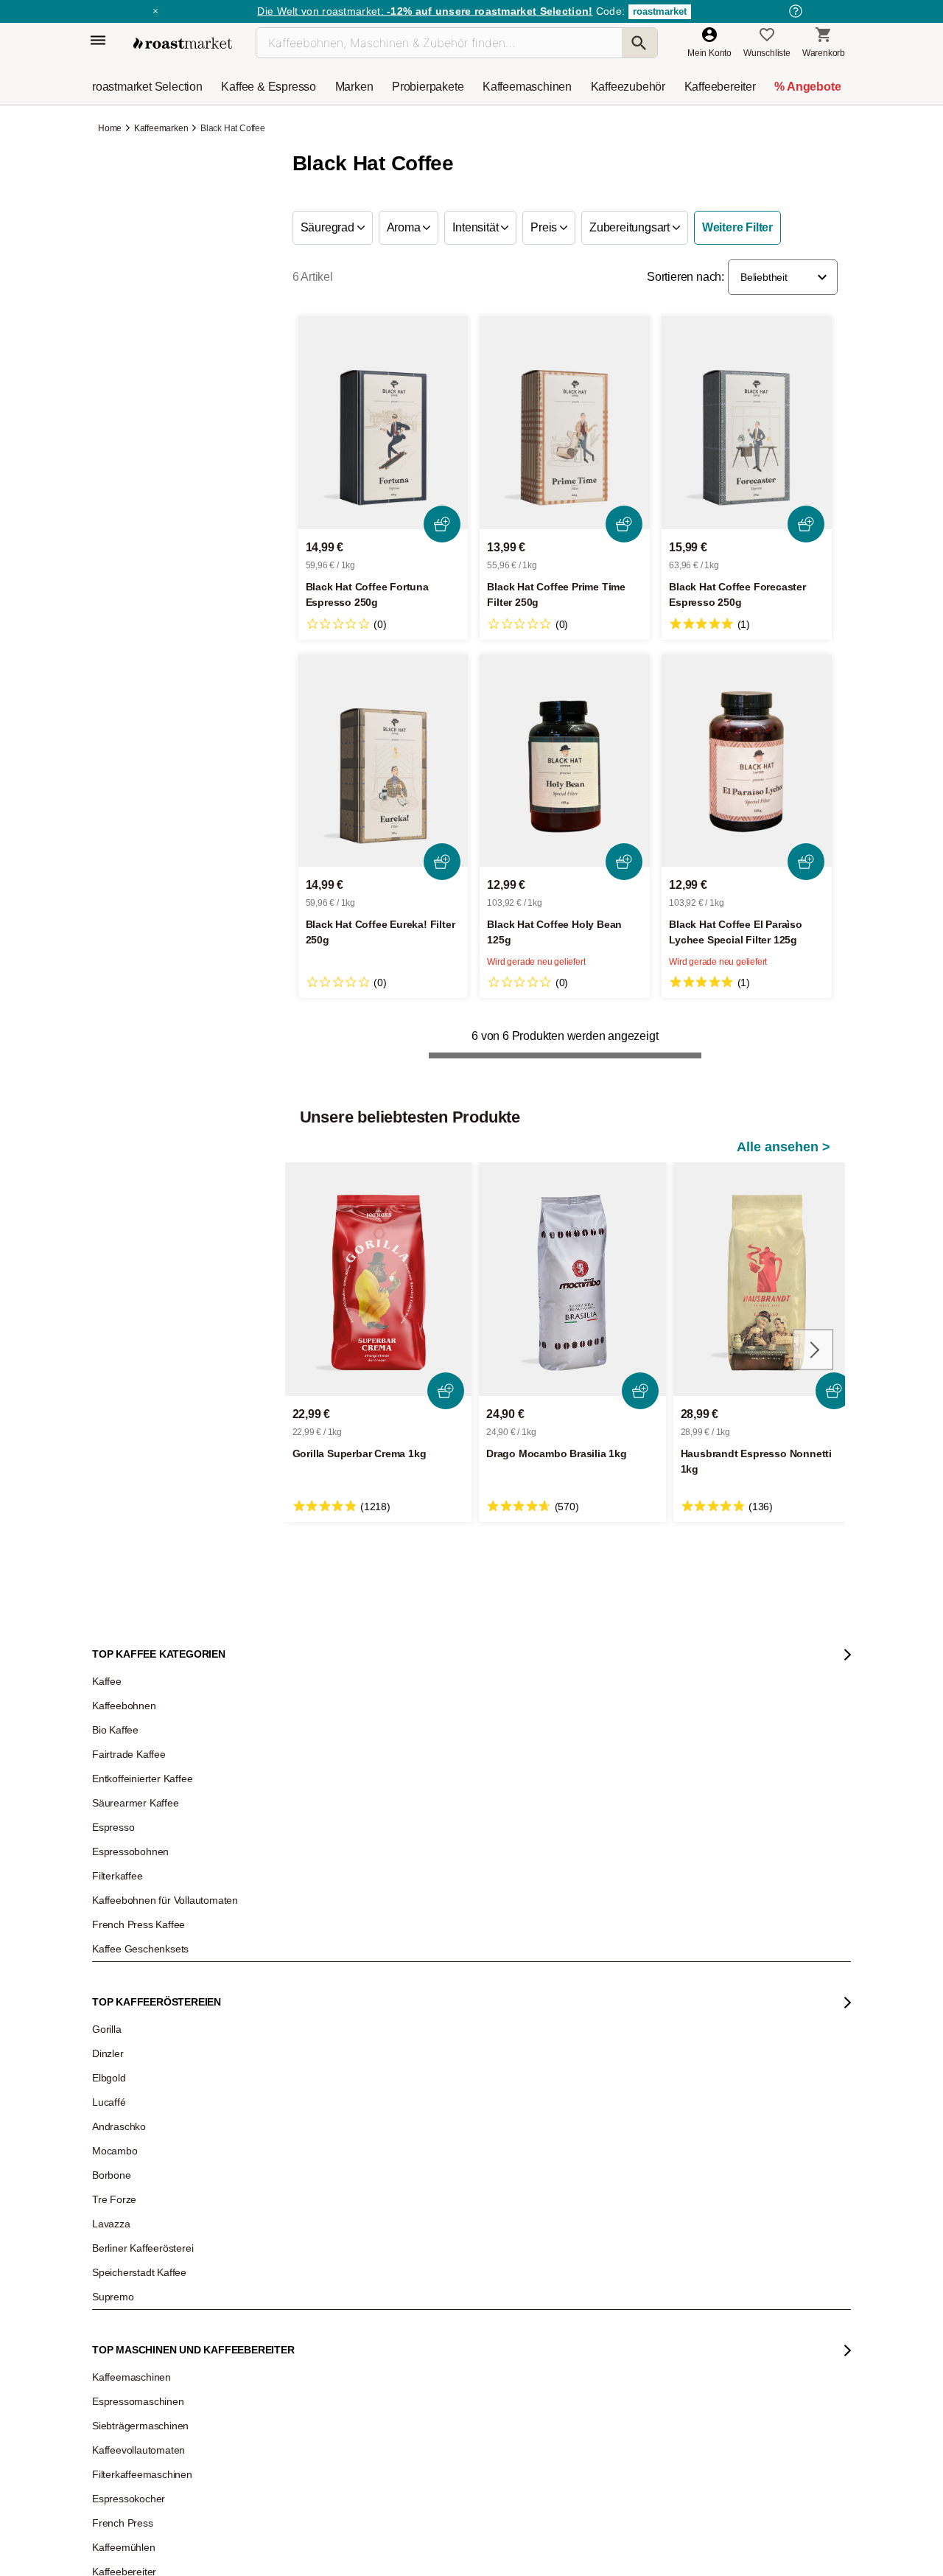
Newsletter (124, 1959)
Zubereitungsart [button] (631, 227)
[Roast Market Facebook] (438, 2318)
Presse (117, 2025)
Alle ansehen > (784, 1147)
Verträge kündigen (286, 2003)
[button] (783, 277)
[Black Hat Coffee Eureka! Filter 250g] (383, 761)
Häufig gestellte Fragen (295, 1959)
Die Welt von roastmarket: (425, 11)
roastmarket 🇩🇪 (132, 2114)
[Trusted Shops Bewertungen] (682, 2121)
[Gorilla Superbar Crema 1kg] (379, 1279)
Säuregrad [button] (329, 227)
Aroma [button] (405, 227)
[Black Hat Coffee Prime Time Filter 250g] (565, 423)
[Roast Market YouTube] (393, 2318)
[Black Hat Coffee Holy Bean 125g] (565, 761)
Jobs (112, 1981)
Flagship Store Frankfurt (297, 2098)
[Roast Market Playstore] (632, 2318)
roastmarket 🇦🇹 (132, 2136)
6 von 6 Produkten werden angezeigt (565, 1036)
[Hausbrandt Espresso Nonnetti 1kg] (767, 1279)
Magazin (120, 1937)
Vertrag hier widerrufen (436, 2181)
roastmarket (660, 11)
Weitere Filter (737, 227)
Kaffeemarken (161, 128)
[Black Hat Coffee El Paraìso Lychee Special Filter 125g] (747, 761)
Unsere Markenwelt (141, 2092)
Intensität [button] (477, 227)
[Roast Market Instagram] (303, 2318)
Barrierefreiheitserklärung (153, 2048)
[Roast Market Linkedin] (483, 2318)
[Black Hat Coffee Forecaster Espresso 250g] (747, 423)
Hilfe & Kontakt (279, 1937)
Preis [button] (545, 227)
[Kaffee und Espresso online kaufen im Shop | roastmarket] (183, 43)
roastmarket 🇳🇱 (132, 2158)
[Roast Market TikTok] (348, 2318)
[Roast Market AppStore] (587, 2318)
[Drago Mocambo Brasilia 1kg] (572, 1279)
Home (111, 128)
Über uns (121, 2003)
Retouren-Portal (281, 2025)
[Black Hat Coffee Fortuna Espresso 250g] (383, 423)
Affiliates (119, 2070)
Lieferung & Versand (290, 1981)
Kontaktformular (428, 2018)
